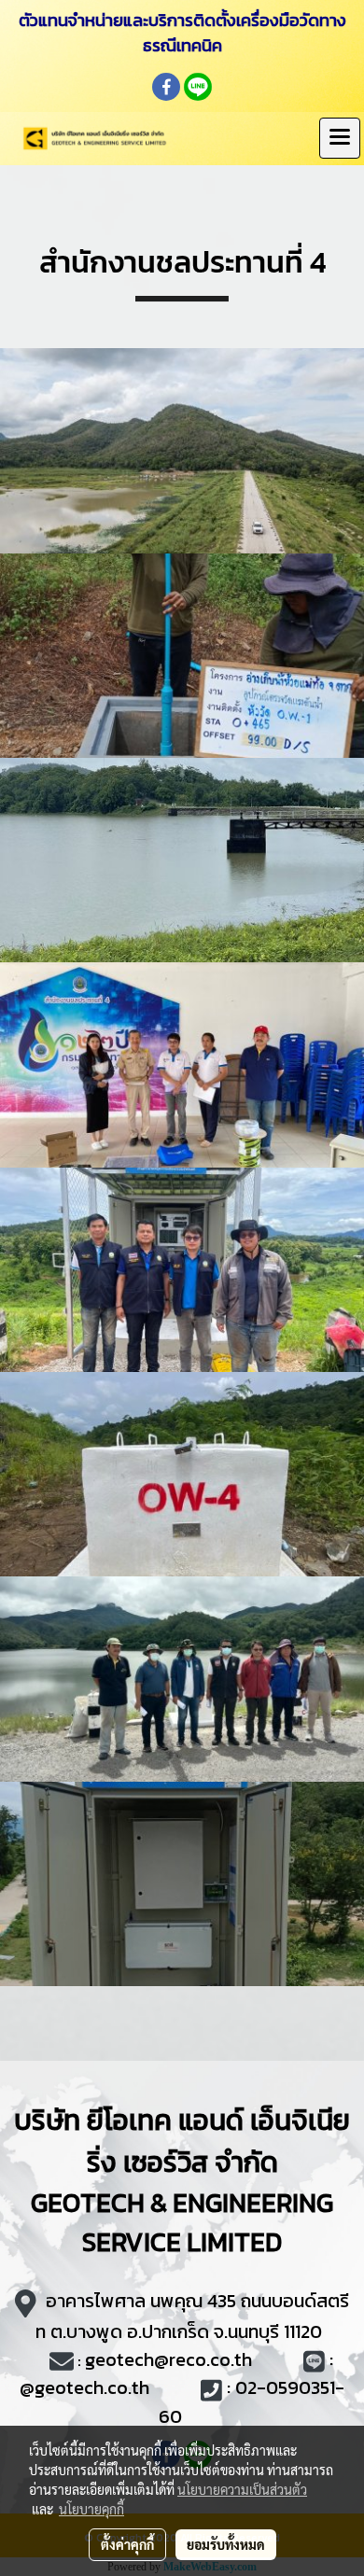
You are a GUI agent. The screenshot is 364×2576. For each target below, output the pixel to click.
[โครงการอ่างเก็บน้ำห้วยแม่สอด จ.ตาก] (182, 860)
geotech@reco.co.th (168, 2359)
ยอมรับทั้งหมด (226, 2544)
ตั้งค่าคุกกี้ (127, 2544)
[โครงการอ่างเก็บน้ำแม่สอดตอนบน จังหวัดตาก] (182, 1474)
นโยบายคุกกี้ (91, 2509)
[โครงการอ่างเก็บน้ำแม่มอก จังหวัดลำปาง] (182, 1064)
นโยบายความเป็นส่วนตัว (242, 2489)
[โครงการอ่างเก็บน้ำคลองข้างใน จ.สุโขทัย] (182, 450)
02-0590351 (285, 2387)
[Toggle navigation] (340, 138)
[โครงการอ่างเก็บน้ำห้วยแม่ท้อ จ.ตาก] (182, 656)
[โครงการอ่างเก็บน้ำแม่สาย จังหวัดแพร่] (182, 1679)
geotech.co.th (92, 2387)
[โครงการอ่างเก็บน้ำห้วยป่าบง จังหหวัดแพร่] (182, 1884)
